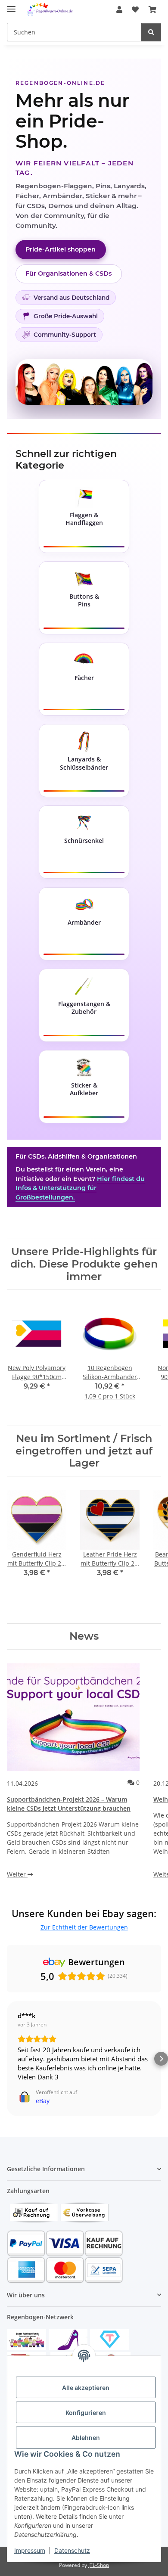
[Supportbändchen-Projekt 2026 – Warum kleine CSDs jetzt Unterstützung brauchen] (73, 1717)
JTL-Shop (99, 2565)
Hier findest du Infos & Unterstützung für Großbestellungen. (80, 1188)
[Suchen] (151, 32)
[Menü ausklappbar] (11, 5)
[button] (119, 9)
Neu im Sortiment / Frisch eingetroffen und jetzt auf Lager (84, 1451)
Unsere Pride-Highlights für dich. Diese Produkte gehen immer (84, 1264)
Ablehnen (86, 2438)
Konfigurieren (86, 2413)
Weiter (17, 1874)
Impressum (30, 2550)
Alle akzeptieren (86, 2388)
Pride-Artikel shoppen (61, 249)
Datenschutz (72, 2550)
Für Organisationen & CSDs (68, 273)
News (84, 1636)
